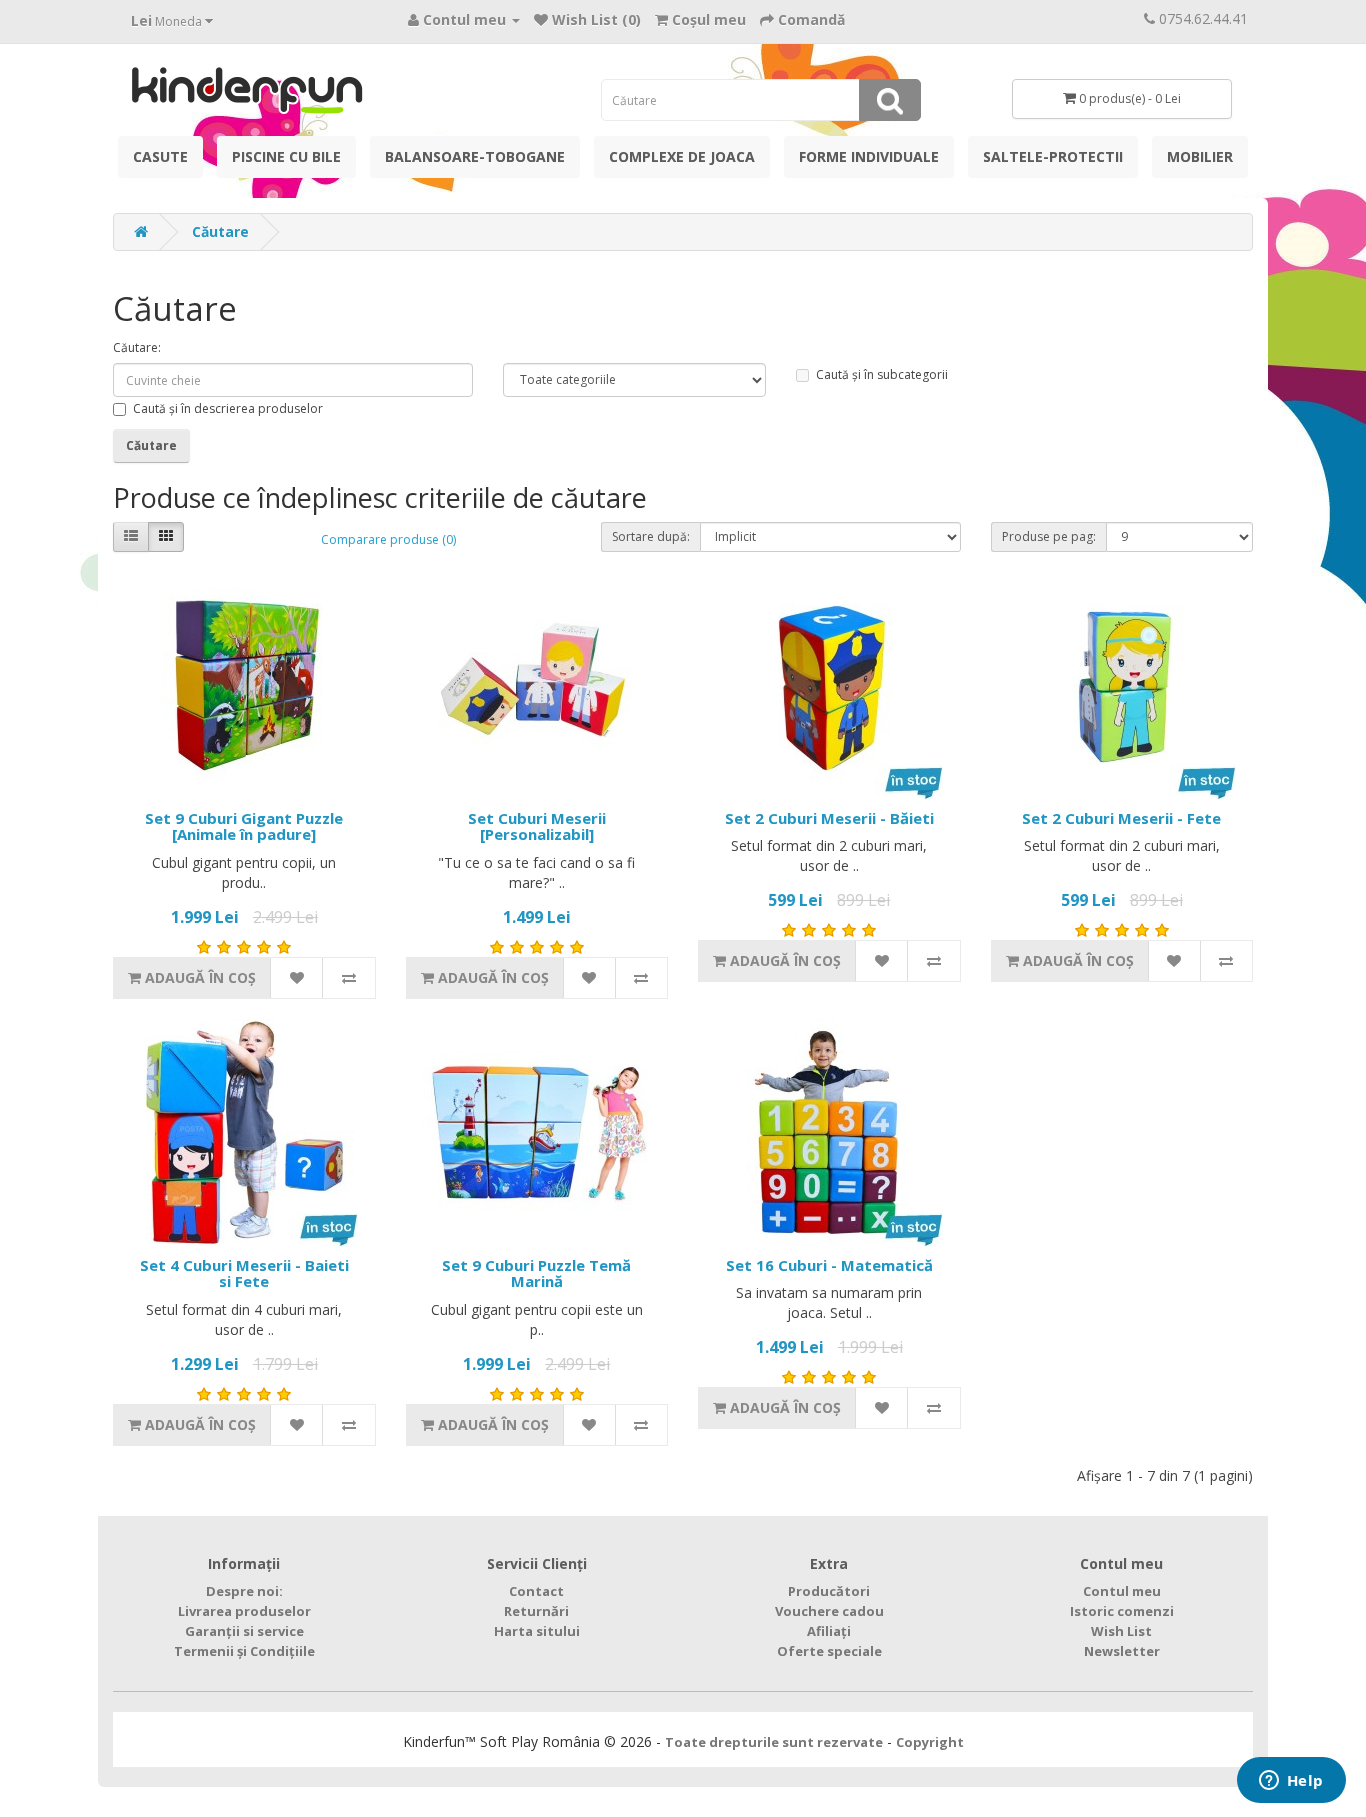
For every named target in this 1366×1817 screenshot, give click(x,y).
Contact (536, 1591)
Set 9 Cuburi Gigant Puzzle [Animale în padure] (244, 826)
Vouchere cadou (829, 1611)
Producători (829, 1591)
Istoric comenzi (1122, 1611)
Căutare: (137, 347)
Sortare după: (651, 536)
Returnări (536, 1611)
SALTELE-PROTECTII (1053, 156)
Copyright (930, 1742)
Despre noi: (244, 1591)
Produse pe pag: (1049, 536)
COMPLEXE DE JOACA (682, 156)
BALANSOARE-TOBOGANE (475, 156)
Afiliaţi (829, 1631)
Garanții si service (244, 1631)
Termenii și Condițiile (244, 1651)
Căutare (220, 231)
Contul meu (1122, 1591)
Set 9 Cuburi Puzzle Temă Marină (536, 1273)
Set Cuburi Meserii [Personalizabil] (537, 826)
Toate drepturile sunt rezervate (774, 1742)
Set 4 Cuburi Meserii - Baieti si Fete (244, 1273)
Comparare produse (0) (388, 539)
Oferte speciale (829, 1651)
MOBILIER (1200, 156)
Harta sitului (537, 1631)
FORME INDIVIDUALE (869, 156)
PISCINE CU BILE (286, 156)
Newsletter (1122, 1651)
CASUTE (160, 156)
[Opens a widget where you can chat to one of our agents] (1291, 1782)
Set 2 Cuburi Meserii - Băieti (829, 818)
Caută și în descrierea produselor (228, 408)
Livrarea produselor (244, 1611)
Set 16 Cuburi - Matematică (829, 1265)
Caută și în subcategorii (882, 374)
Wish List (1121, 1631)
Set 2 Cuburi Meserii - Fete (1121, 818)
